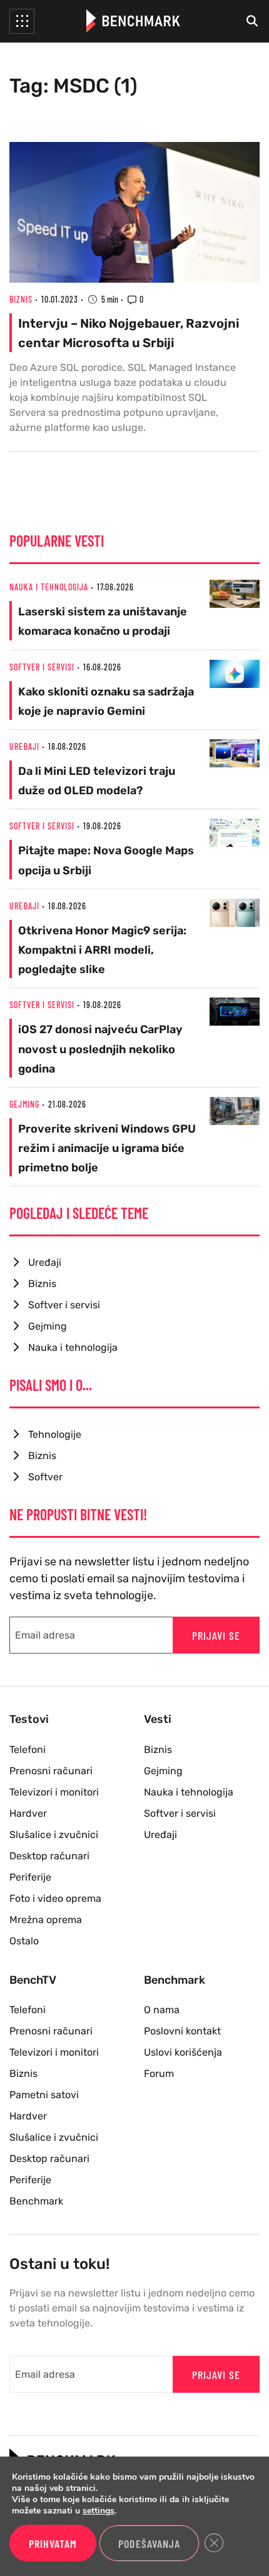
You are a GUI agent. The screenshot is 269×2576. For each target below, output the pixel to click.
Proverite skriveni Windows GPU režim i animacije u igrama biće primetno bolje (107, 1148)
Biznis (21, 299)
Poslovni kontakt (182, 2031)
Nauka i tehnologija (49, 587)
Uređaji (24, 746)
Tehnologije (55, 1434)
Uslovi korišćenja (183, 2052)
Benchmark (36, 2201)
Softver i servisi (42, 667)
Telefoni (28, 1750)
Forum (159, 2073)
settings (99, 2511)
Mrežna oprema (46, 1920)
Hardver (28, 1813)
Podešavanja (149, 2543)
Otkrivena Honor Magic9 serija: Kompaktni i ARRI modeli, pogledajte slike (102, 950)
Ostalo (24, 1941)
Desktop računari (49, 1856)
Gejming (24, 1104)
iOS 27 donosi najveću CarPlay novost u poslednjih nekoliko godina (100, 1049)
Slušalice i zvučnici (54, 1835)
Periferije (30, 1877)
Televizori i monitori (54, 1792)
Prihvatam (53, 2543)
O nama (162, 2010)
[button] (22, 21)
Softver (45, 1477)
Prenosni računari (51, 1771)
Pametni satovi (44, 2095)
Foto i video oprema (55, 1898)
